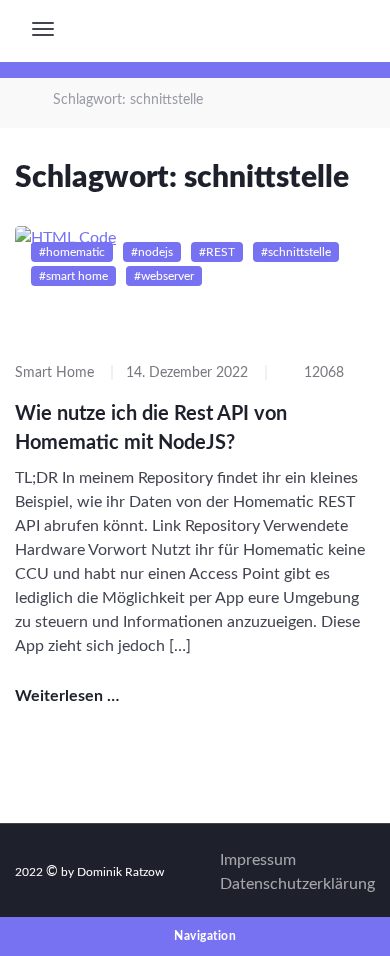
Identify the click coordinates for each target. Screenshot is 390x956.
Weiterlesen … (69, 696)
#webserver (164, 276)
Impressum (258, 860)
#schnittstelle (296, 252)
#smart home (73, 276)
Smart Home (54, 373)
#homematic (72, 252)
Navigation (204, 936)
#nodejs (152, 252)
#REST (217, 252)
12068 (322, 373)
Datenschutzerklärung (297, 884)
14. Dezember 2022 (187, 373)
